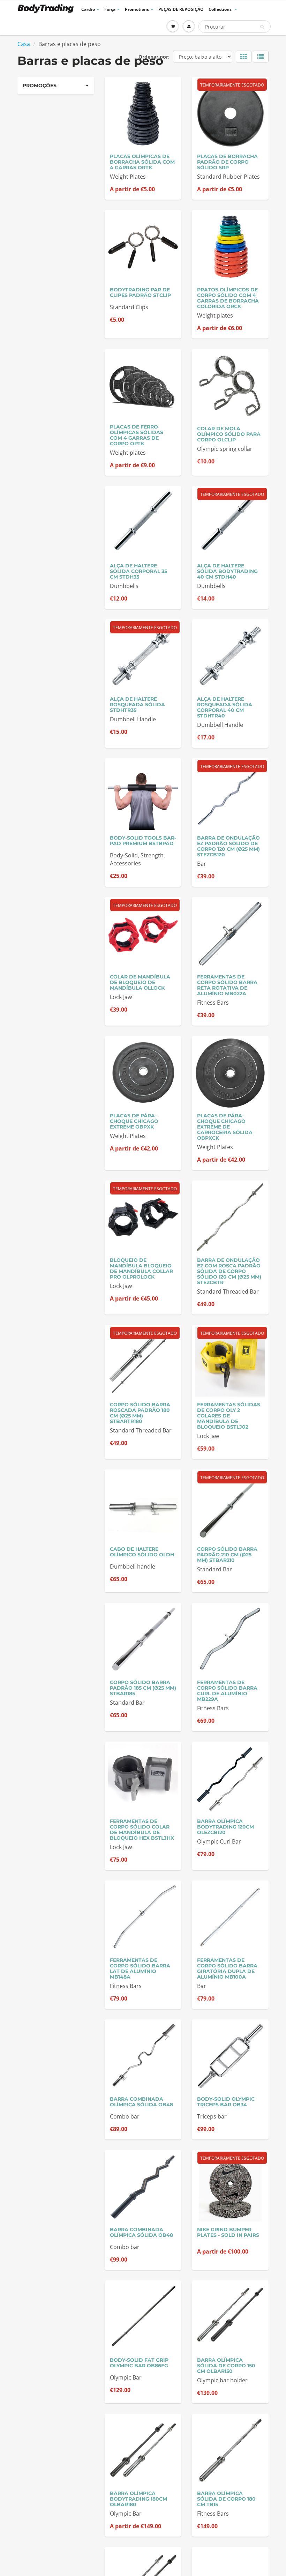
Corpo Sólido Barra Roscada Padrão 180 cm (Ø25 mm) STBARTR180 (140, 1413)
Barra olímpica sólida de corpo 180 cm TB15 (226, 2499)
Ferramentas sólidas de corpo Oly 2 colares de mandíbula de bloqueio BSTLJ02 (229, 1416)
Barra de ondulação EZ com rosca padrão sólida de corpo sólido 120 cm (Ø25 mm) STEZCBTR (229, 1271)
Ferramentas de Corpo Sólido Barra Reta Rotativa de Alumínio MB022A (227, 985)
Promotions (137, 9)
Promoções (40, 85)
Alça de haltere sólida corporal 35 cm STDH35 (138, 571)
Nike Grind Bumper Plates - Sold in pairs (228, 2232)
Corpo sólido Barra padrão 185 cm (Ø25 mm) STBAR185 (143, 1688)
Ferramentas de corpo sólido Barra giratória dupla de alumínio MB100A (227, 1968)
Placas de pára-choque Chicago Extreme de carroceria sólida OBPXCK (225, 1127)
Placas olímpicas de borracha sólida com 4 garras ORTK (142, 162)
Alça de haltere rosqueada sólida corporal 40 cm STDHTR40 (225, 707)
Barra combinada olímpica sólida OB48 (141, 2102)
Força (110, 9)
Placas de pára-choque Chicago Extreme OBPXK (134, 1121)
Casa (24, 44)
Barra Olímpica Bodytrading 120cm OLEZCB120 (225, 1827)
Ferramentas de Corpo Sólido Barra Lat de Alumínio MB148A (140, 1968)
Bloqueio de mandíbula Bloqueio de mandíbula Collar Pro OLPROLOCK (141, 1268)
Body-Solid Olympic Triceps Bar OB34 (226, 2102)
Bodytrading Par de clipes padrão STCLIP (140, 292)
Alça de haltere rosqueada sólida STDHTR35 (137, 705)
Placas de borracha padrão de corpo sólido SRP (227, 162)
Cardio (88, 9)
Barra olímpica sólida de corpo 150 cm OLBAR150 (226, 2366)
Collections (221, 9)
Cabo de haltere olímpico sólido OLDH (142, 1552)
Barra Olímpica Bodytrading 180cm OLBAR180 (138, 2499)
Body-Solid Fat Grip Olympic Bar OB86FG (139, 2363)
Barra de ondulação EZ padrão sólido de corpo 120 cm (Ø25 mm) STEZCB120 (228, 846)
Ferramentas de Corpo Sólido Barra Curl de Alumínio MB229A (227, 1691)
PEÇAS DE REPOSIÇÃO (181, 9)
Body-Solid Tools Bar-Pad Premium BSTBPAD (143, 841)
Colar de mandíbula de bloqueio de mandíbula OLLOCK (140, 982)
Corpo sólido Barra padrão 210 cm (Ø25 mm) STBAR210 (227, 1555)
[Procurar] (262, 27)
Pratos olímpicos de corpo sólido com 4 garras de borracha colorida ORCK (228, 298)
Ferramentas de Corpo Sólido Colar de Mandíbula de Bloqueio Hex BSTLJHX (142, 1830)
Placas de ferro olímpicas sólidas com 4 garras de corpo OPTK (137, 435)
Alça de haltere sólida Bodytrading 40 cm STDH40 (227, 571)
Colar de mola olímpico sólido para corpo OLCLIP (229, 434)
